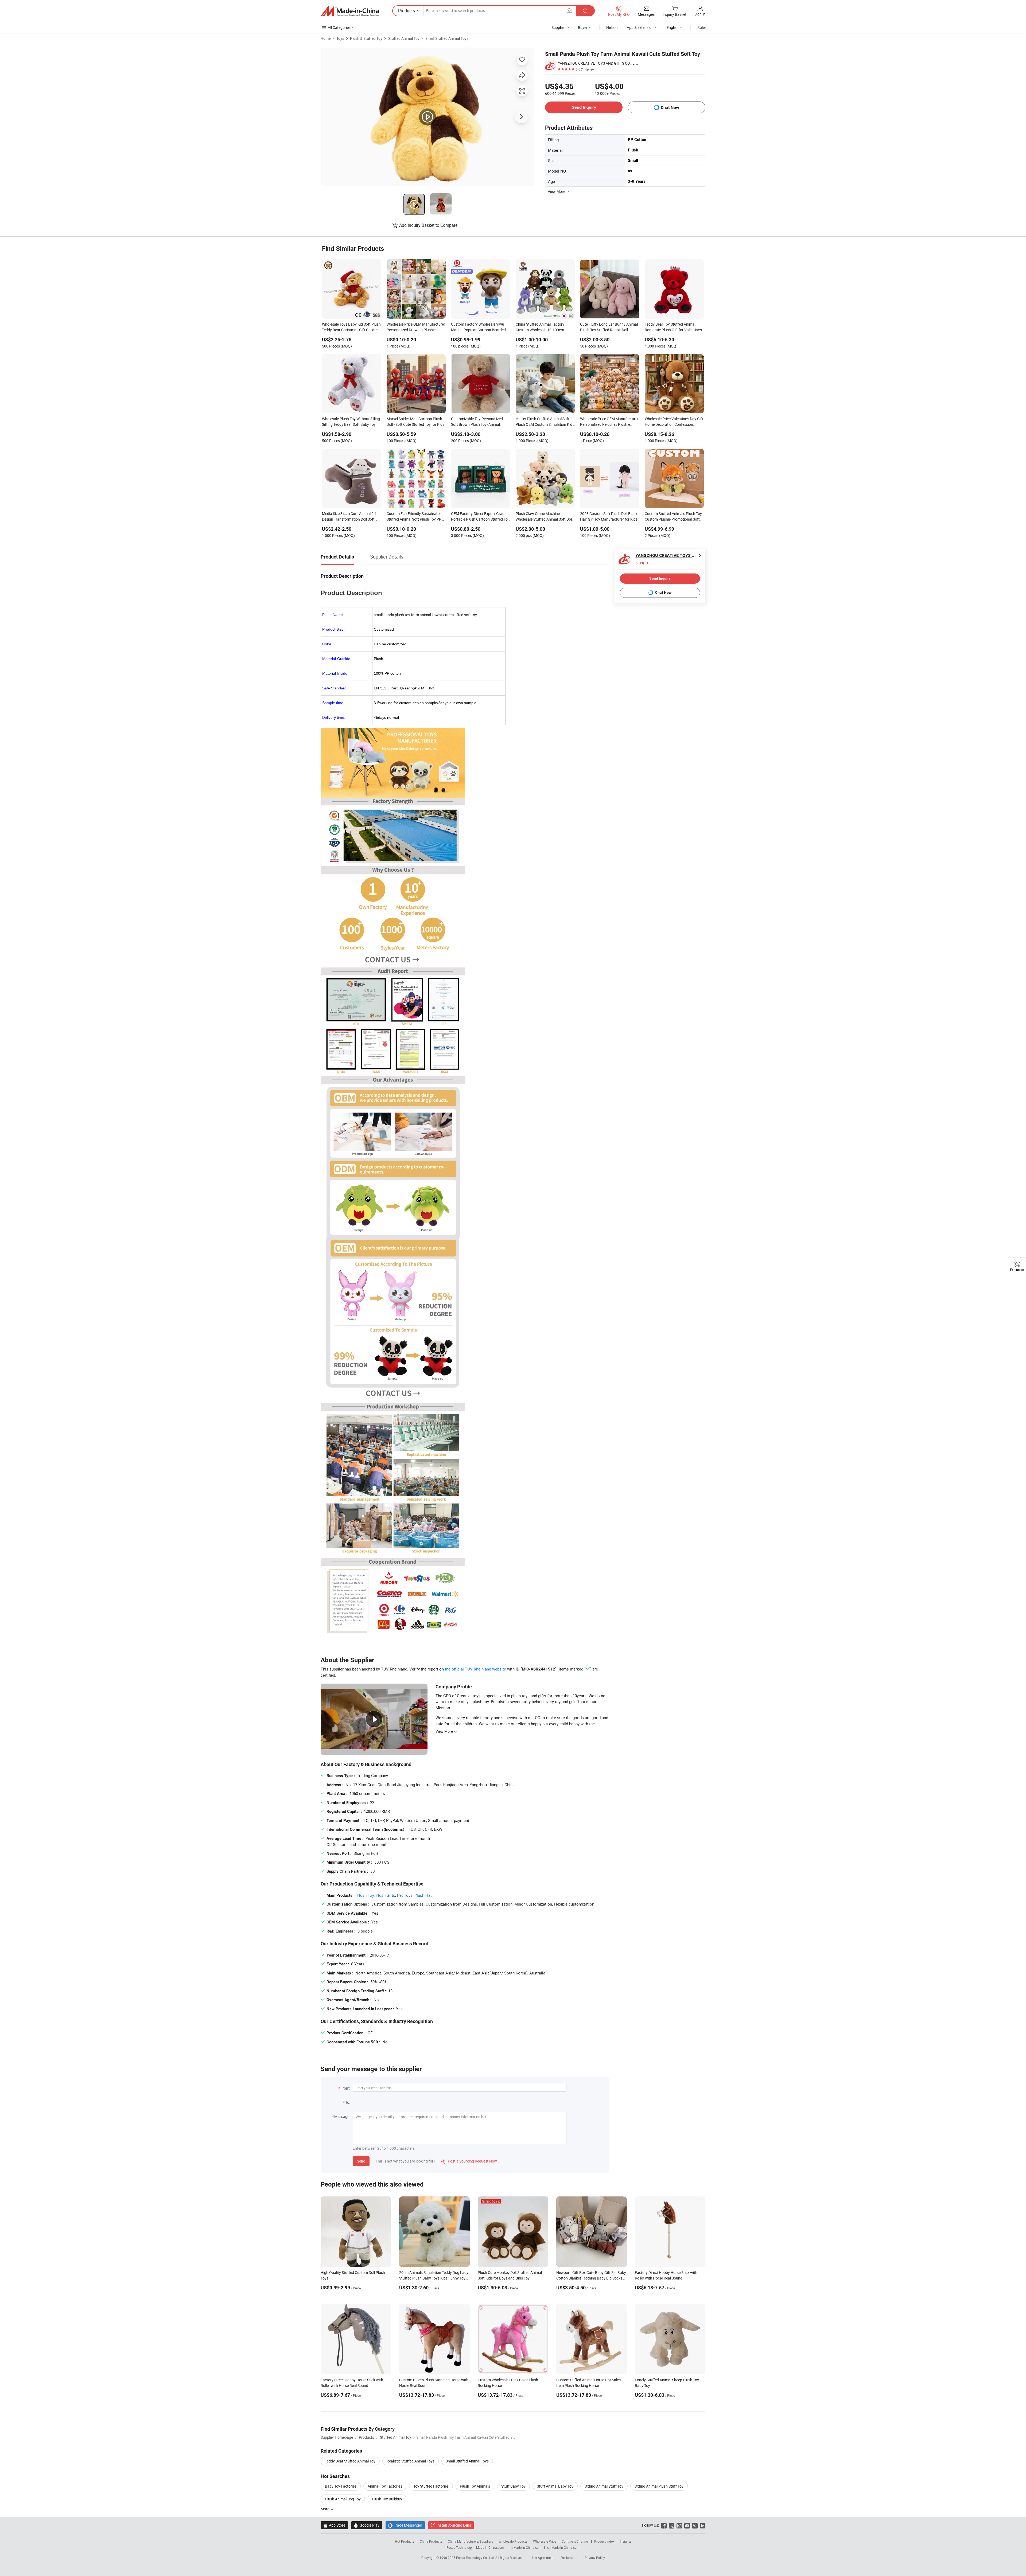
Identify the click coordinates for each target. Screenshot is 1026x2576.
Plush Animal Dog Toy (343, 2499)
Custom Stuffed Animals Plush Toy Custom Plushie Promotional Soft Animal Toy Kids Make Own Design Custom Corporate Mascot (673, 517)
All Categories (339, 27)
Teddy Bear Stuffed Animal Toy (350, 2461)
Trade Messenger (405, 2525)
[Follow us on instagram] (679, 2525)
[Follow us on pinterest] (695, 2525)
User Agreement (542, 2558)
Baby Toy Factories (341, 2486)
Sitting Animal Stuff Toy (604, 2486)
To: (348, 2102)
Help (610, 27)
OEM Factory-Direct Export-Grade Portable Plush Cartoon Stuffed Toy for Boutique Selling (480, 517)
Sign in (700, 14)
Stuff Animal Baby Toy (555, 2486)
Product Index (604, 2541)
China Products (431, 2541)
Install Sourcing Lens (454, 2525)
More (325, 2509)
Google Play (367, 2525)
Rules (702, 27)
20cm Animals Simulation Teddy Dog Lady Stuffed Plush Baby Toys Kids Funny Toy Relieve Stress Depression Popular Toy (434, 2278)
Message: (342, 2116)
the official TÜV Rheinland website (475, 1669)
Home (326, 38)
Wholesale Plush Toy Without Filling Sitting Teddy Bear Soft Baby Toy (351, 421)
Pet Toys (405, 1895)
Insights (626, 2541)
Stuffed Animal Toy (404, 38)
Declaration (569, 2558)
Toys (340, 38)
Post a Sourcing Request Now (469, 2161)
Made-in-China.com (490, 2547)
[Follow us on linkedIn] (703, 2525)
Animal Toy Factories (385, 2486)
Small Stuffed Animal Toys (447, 38)
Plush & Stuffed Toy (366, 38)
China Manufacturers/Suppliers (470, 2541)
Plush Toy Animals (475, 2486)
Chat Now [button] (670, 108)
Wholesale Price (545, 2541)
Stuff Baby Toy (513, 2486)
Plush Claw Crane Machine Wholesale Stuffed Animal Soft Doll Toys (544, 517)
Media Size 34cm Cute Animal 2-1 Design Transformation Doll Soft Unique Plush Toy (349, 517)
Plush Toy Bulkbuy (387, 2499)
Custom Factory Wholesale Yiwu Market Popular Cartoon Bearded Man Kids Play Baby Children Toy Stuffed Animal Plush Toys (478, 327)
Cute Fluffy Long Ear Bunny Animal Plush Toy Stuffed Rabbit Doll (609, 327)
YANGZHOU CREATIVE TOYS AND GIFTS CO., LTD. (598, 63)
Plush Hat (423, 1895)
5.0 (642, 563)
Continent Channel (575, 2541)
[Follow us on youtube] (687, 2525)
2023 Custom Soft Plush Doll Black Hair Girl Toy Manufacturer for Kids (609, 516)
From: (345, 2088)
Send (361, 2161)
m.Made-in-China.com (526, 2547)
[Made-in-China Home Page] (350, 11)
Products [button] (407, 11)
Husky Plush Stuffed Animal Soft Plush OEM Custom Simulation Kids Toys (545, 422)
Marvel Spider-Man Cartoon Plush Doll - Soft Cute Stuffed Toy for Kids (415, 421)
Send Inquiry (584, 107)
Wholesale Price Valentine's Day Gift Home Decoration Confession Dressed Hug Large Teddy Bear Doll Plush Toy (674, 422)
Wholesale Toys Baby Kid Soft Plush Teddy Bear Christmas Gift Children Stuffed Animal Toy (351, 327)
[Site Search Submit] (585, 11)
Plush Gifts (385, 1895)
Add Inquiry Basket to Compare (428, 225)
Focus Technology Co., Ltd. (476, 2558)
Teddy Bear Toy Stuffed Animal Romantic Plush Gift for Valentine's (673, 327)
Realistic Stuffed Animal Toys (411, 2461)
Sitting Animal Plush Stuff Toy (659, 2486)
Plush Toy (365, 1895)
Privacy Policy (595, 2558)
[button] (569, 11)
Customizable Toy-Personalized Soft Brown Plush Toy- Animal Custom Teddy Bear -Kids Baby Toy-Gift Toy (480, 422)
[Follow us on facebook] (664, 2525)
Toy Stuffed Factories (431, 2486)
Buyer (583, 27)
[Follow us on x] (672, 2525)
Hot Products (405, 2541)
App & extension (640, 27)
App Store (334, 2525)
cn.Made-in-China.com (563, 2547)
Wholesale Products (513, 2541)
